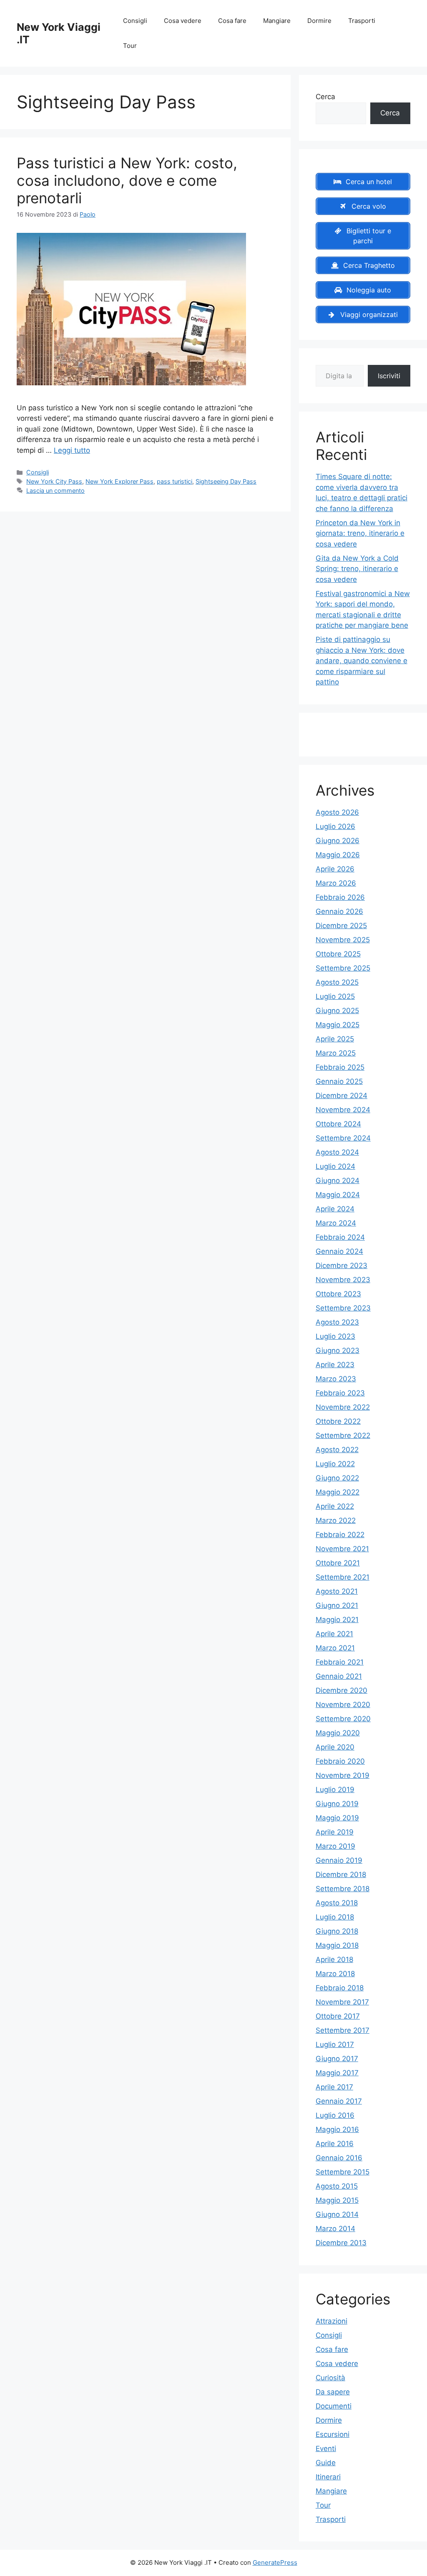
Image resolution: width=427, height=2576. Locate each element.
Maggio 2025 (338, 1025)
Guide (326, 2463)
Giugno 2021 (337, 1605)
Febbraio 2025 (340, 1067)
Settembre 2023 (343, 1308)
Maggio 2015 (337, 2200)
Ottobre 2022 (338, 1421)
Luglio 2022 (335, 1464)
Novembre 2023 (343, 1280)
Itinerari (328, 2477)
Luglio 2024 (335, 1166)
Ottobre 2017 (338, 2016)
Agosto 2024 (337, 1152)
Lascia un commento (55, 490)
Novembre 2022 (343, 1407)
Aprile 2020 (335, 1747)
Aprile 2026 (335, 869)
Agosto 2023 (337, 1322)
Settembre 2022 (343, 1435)
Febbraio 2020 (340, 1761)
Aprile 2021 (334, 1634)
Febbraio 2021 (340, 1662)
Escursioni (333, 2434)
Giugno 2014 (337, 2214)
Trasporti (362, 21)
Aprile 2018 (334, 1959)
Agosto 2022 (337, 1450)
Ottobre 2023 (338, 1294)
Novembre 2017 (342, 2002)
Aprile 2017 (334, 2087)
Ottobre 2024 (338, 1124)
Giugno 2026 (338, 841)
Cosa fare (232, 21)
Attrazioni (332, 2321)
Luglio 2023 (335, 1336)
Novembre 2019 (343, 1775)
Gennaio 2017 (339, 2101)
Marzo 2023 (336, 1379)
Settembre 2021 (343, 1577)
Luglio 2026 (335, 826)
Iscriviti (389, 376)
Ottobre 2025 (338, 954)
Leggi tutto (72, 450)
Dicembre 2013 (341, 2243)
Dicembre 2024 (342, 1096)
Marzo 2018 (335, 1974)
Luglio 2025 (335, 996)
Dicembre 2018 (341, 1875)
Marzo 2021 (335, 1648)
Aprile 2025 (335, 1039)
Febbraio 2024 (340, 1237)
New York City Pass (54, 481)
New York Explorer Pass (119, 481)
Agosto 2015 (337, 2186)
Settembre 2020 (343, 1719)
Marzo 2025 (336, 1053)
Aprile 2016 (335, 2144)
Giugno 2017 (337, 2059)
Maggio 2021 (337, 1620)
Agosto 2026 (337, 812)
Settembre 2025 (343, 968)
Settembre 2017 (343, 2030)
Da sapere (333, 2392)
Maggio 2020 (338, 1733)
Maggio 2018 (337, 1945)
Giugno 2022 (337, 1478)
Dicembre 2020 (342, 1690)
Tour (130, 46)
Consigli (135, 21)
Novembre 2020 (343, 1705)
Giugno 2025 (337, 1011)
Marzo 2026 (336, 883)
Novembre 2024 (343, 1110)
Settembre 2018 (343, 1889)
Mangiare (277, 21)
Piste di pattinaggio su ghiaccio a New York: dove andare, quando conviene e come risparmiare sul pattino (362, 661)
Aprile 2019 (335, 1832)
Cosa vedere (183, 21)
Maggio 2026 (338, 855)
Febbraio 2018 (340, 1988)
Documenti (334, 2406)
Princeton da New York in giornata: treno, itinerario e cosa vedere (360, 533)
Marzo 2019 (335, 1846)
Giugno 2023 (338, 1350)
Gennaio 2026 (339, 911)
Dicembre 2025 (341, 926)
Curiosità (330, 2378)
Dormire (319, 21)
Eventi (326, 2449)
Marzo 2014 (335, 2229)
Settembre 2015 (343, 2172)
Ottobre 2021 (338, 1563)
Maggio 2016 (337, 2129)
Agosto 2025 (337, 982)
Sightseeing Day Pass (226, 481)
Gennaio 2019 (339, 1860)
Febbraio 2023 (340, 1393)
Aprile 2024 (335, 1209)
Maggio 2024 (338, 1195)
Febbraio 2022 (340, 1535)
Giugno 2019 (337, 1804)
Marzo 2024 (336, 1223)
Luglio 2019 (335, 1790)
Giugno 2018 (337, 1931)
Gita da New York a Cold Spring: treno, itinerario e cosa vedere (357, 569)
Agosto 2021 (337, 1591)
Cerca (325, 97)
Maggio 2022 (338, 1492)
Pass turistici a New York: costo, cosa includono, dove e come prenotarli (127, 180)
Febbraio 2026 (340, 897)
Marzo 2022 (336, 1520)
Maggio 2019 (337, 1818)
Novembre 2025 (343, 940)
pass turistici (175, 481)
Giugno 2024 (338, 1181)
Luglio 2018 (335, 1917)
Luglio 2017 (335, 2044)
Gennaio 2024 (339, 1251)
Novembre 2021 (342, 1549)
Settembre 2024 (343, 1138)
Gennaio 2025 (339, 1081)
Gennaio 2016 (339, 2158)
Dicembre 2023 (342, 1266)
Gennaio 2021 (339, 1676)
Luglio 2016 (335, 2115)
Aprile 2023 (335, 1365)
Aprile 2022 (335, 1506)
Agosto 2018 (337, 1903)
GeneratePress (275, 2562)
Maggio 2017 (337, 2073)
